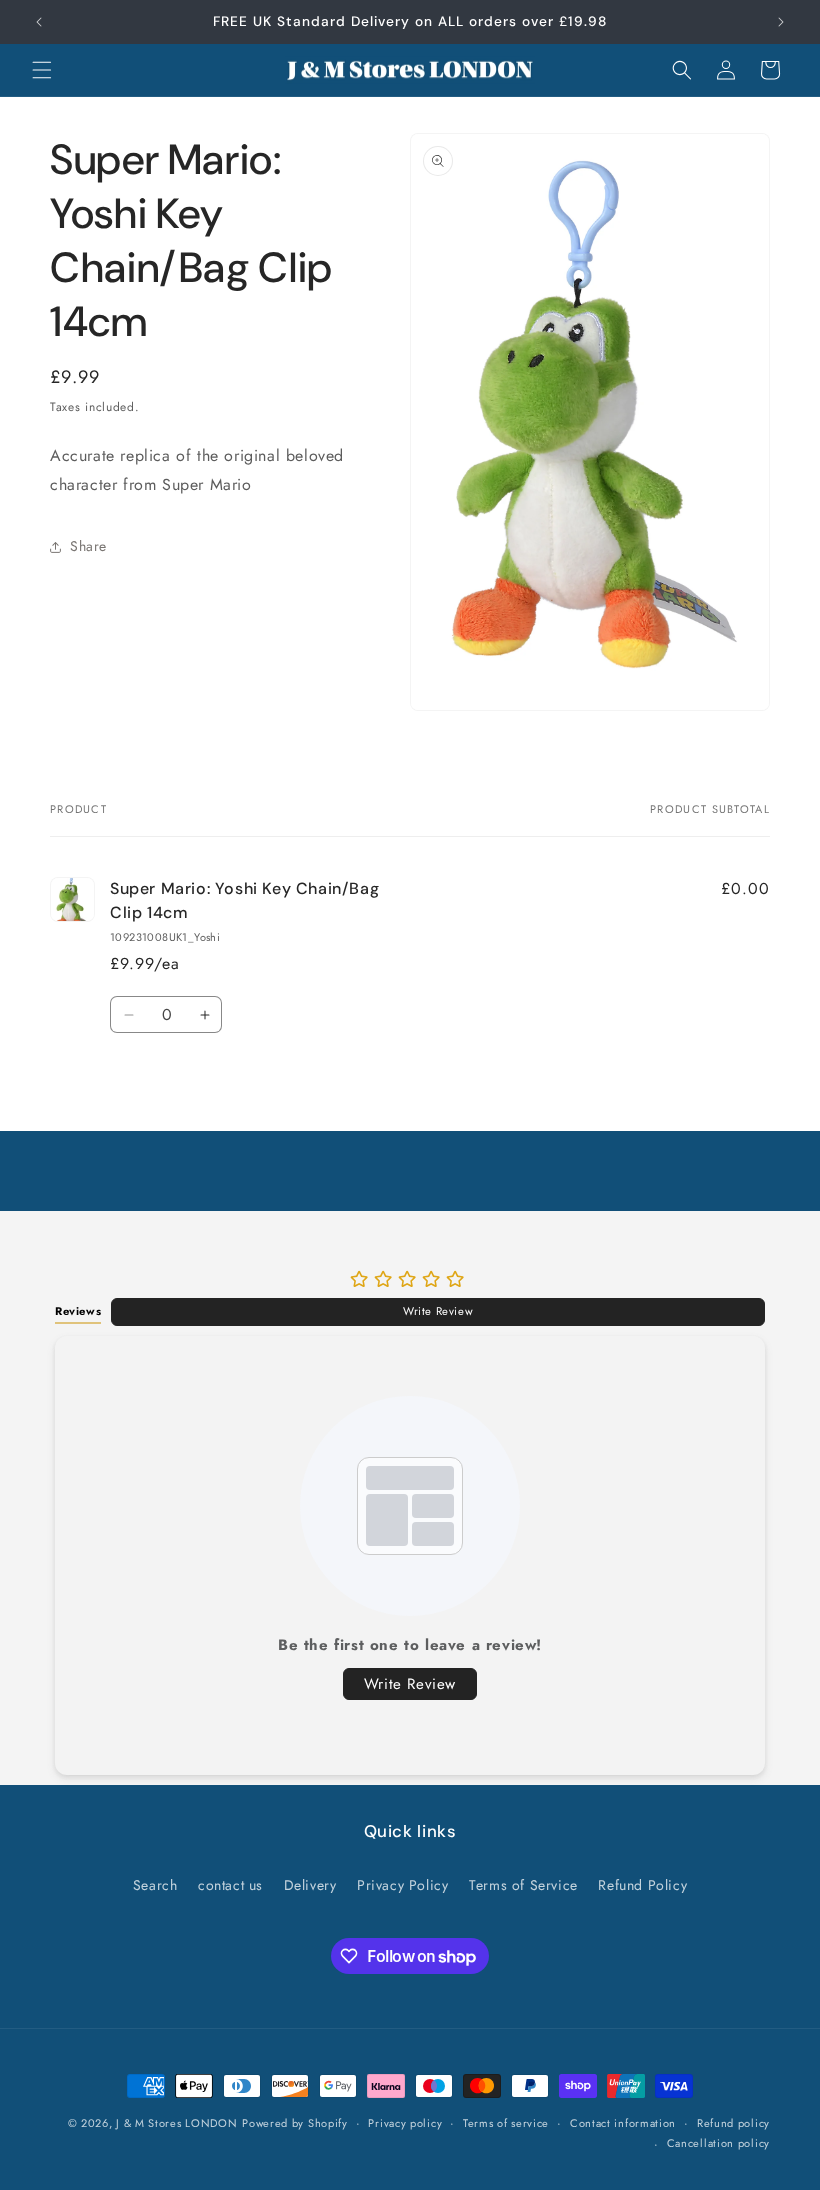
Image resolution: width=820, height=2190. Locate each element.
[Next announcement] (781, 22)
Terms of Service (523, 1885)
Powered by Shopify (295, 2123)
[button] (42, 70)
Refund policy (733, 2123)
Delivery (310, 1885)
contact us (230, 1885)
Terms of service (506, 2123)
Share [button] (88, 546)
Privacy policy (405, 2123)
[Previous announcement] (39, 22)
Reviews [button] (78, 1311)
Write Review (438, 1311)
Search (155, 1885)
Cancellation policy (718, 2143)
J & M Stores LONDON (176, 2123)
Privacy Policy (402, 1885)
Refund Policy (642, 1885)
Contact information (623, 2123)
